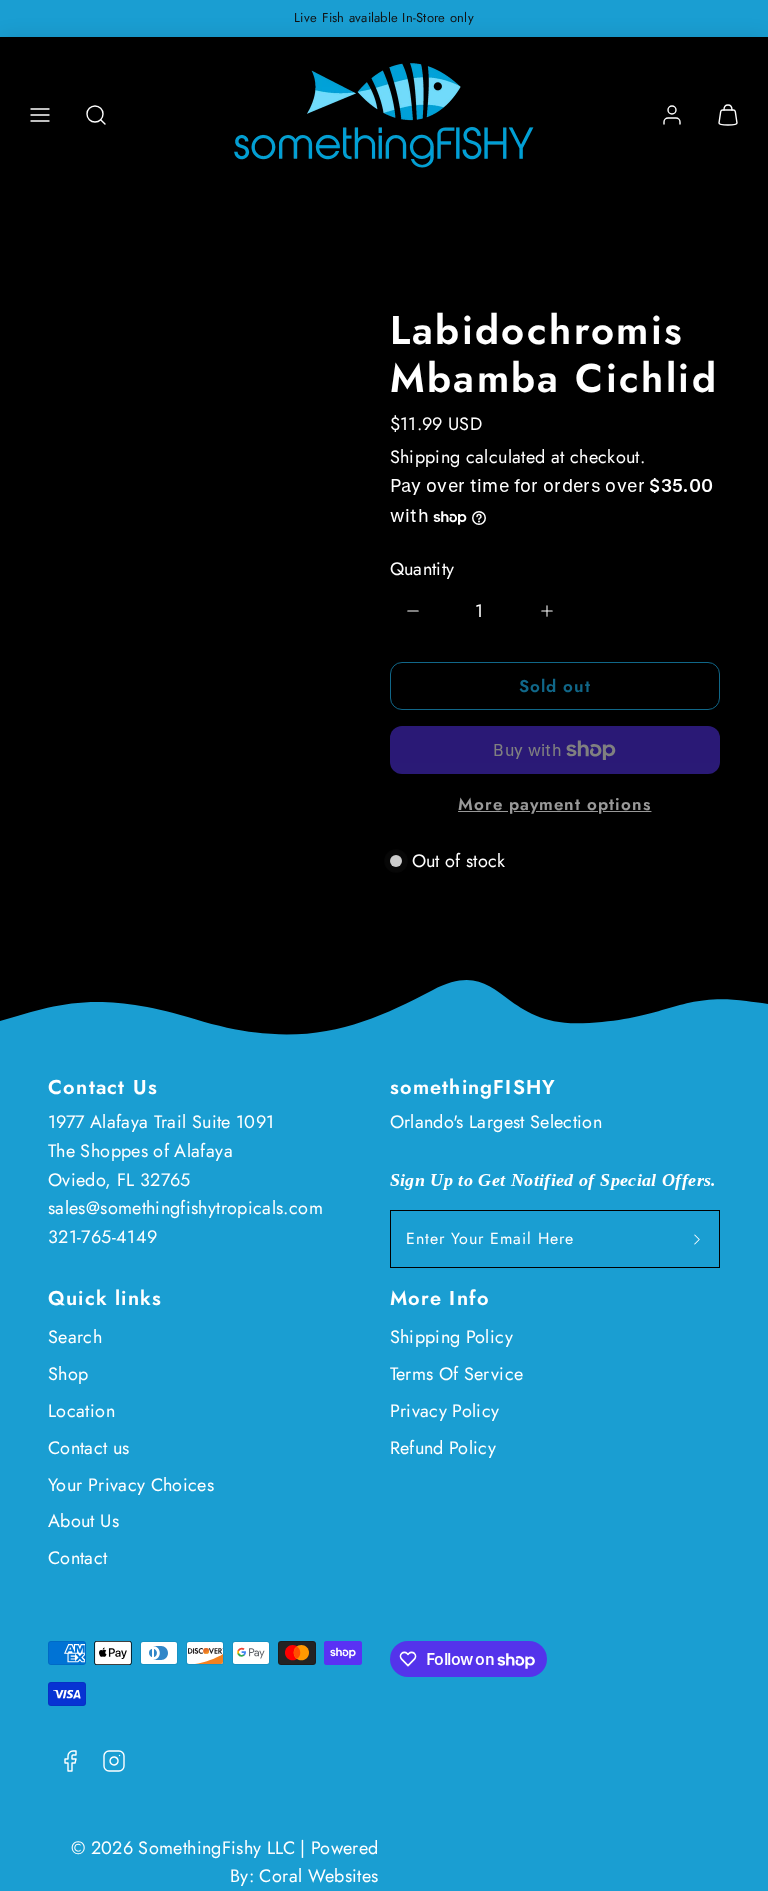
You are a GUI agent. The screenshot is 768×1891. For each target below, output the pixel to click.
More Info (440, 1298)
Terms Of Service (457, 1374)
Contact (78, 1558)
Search (75, 1337)
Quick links (105, 1298)
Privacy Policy (445, 1411)
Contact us (89, 1448)
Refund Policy (443, 1448)
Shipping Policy (451, 1337)
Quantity (422, 569)
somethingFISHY (473, 1087)
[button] (40, 115)
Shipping (425, 457)
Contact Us (103, 1087)
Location (81, 1411)
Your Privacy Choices (131, 1485)
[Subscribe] (697, 1239)
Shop (68, 1374)
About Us (83, 1521)
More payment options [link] (554, 804)
